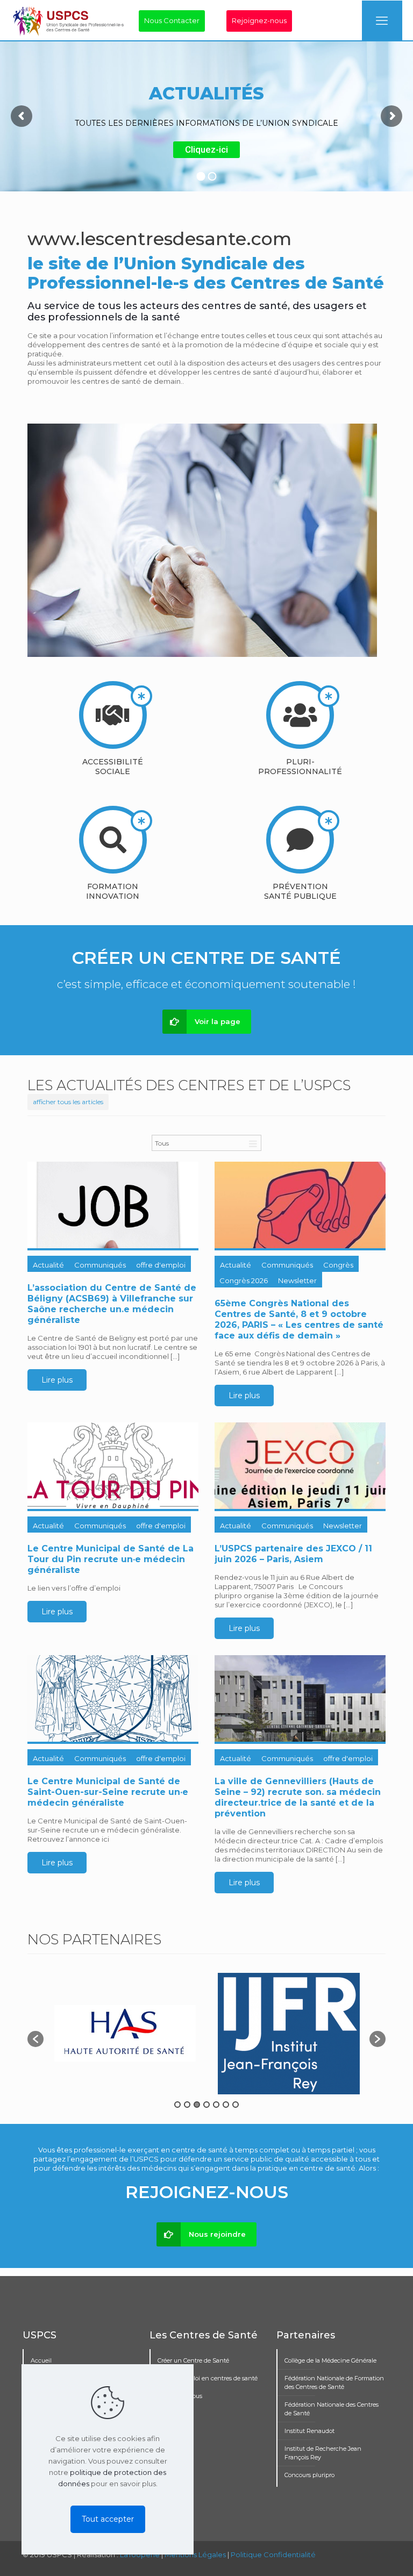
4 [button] (206, 2105)
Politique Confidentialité (273, 2554)
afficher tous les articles (68, 1102)
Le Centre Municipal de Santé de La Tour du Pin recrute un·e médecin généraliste (111, 1559)
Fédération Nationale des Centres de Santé (332, 2409)
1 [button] (177, 2105)
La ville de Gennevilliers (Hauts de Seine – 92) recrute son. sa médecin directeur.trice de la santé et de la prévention (298, 1797)
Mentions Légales (195, 2554)
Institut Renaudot (309, 2431)
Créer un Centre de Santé (193, 2360)
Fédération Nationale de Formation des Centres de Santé (334, 2382)
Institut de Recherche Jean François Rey (323, 2453)
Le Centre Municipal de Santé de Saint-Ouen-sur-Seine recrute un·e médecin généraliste (108, 1792)
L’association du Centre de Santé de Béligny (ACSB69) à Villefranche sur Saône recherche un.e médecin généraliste (112, 1304)
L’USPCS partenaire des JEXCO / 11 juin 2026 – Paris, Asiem (293, 1554)
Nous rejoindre (217, 2234)
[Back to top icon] (361, 2554)
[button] (35, 2039)
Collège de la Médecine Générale (330, 2360)
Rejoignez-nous (259, 20)
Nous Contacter (172, 20)
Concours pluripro (309, 2475)
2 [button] (187, 2105)
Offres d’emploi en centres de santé (208, 2378)
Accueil (41, 2360)
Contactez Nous (180, 2396)
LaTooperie (140, 2554)
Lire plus (57, 1380)
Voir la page (218, 1021)
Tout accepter (108, 2519)
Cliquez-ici (206, 149)
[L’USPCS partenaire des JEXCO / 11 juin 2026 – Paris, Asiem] (300, 1466)
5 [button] (216, 2105)
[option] (125, 2033)
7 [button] (236, 2105)
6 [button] (226, 2105)
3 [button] (197, 2105)
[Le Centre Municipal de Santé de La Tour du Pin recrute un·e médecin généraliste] (113, 1466)
